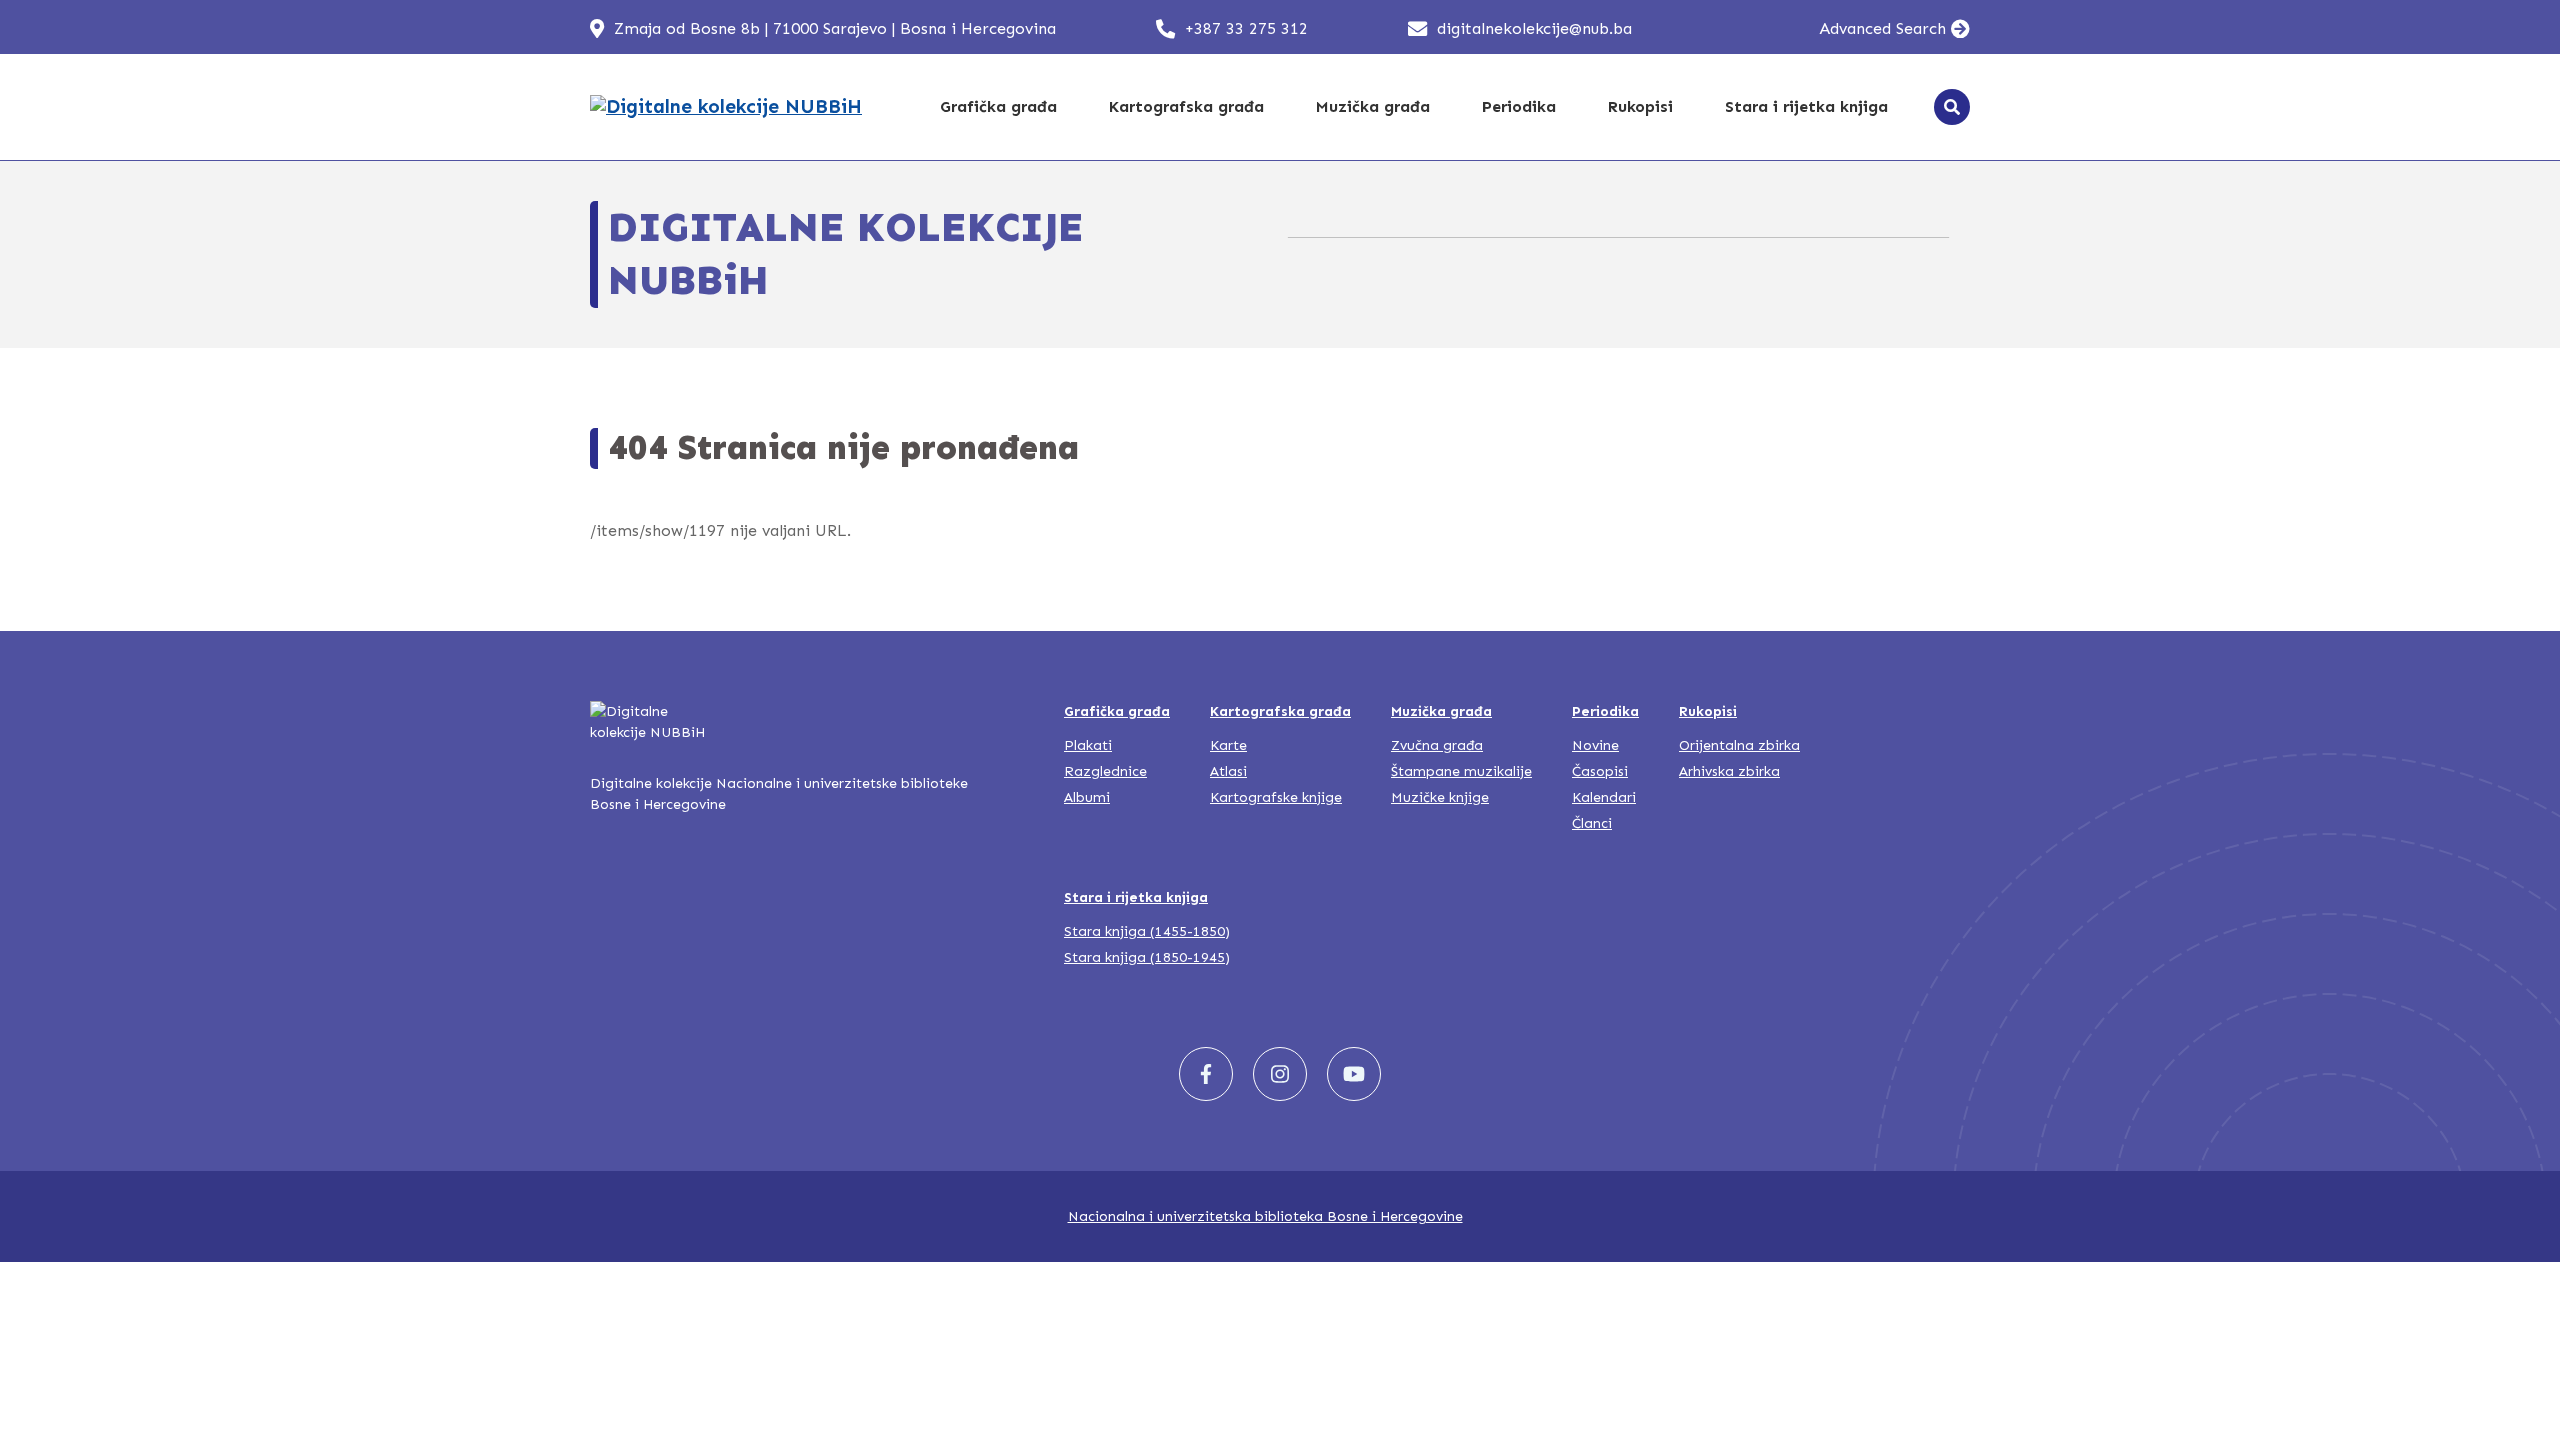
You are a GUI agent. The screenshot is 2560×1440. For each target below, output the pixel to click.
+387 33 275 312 (1246, 28)
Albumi (1087, 797)
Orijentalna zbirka (1739, 745)
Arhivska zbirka (1729, 771)
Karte (1228, 745)
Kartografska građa (1186, 106)
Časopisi (1600, 771)
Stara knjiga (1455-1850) (1147, 931)
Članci (1592, 823)
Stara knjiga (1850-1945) (1147, 957)
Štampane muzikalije (1461, 771)
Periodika (1519, 106)
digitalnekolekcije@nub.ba (1534, 28)
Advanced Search (1882, 28)
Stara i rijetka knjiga (1806, 106)
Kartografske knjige (1276, 797)
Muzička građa (1373, 106)
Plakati (1088, 745)
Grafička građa (998, 106)
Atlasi (1228, 771)
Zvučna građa (1437, 745)
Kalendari (1604, 797)
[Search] (1952, 107)
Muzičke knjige (1440, 797)
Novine (1595, 745)
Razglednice (1105, 771)
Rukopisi (1640, 106)
